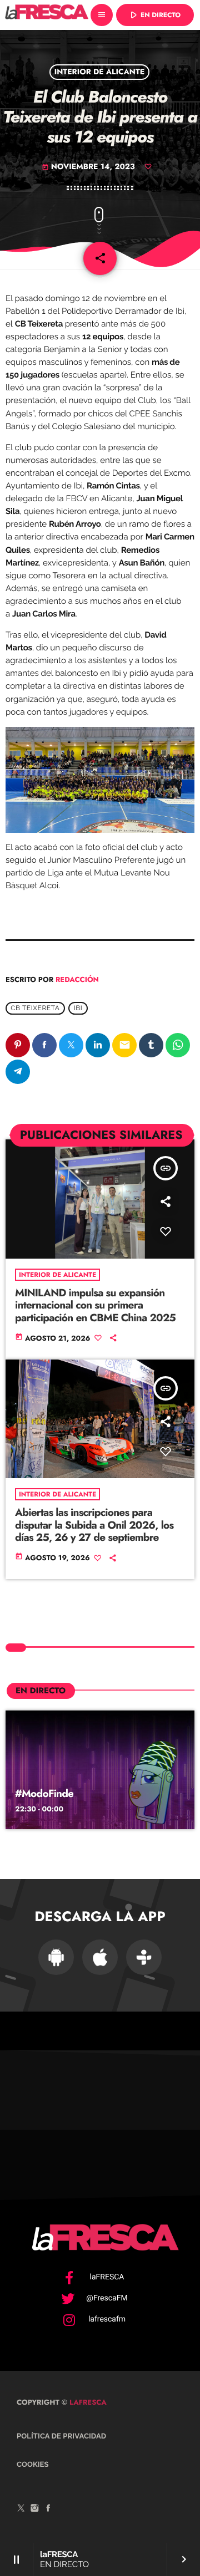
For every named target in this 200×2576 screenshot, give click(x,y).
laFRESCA (87, 2402)
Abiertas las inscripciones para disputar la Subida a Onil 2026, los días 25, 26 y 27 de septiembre (94, 1526)
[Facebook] (48, 2509)
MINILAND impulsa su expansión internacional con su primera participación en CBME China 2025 (95, 1306)
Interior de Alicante (100, 72)
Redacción (77, 979)
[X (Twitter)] (21, 2509)
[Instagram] (35, 2509)
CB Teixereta (35, 1008)
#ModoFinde (44, 1794)
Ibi (78, 1008)
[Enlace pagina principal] (47, 15)
